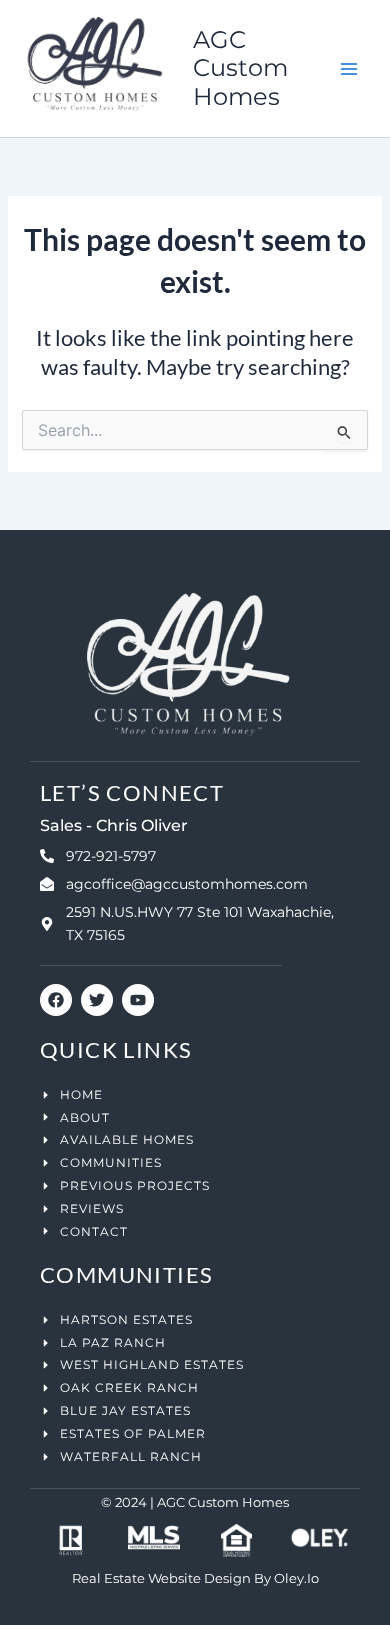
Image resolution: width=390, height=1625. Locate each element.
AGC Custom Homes (240, 68)
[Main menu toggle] (349, 69)
